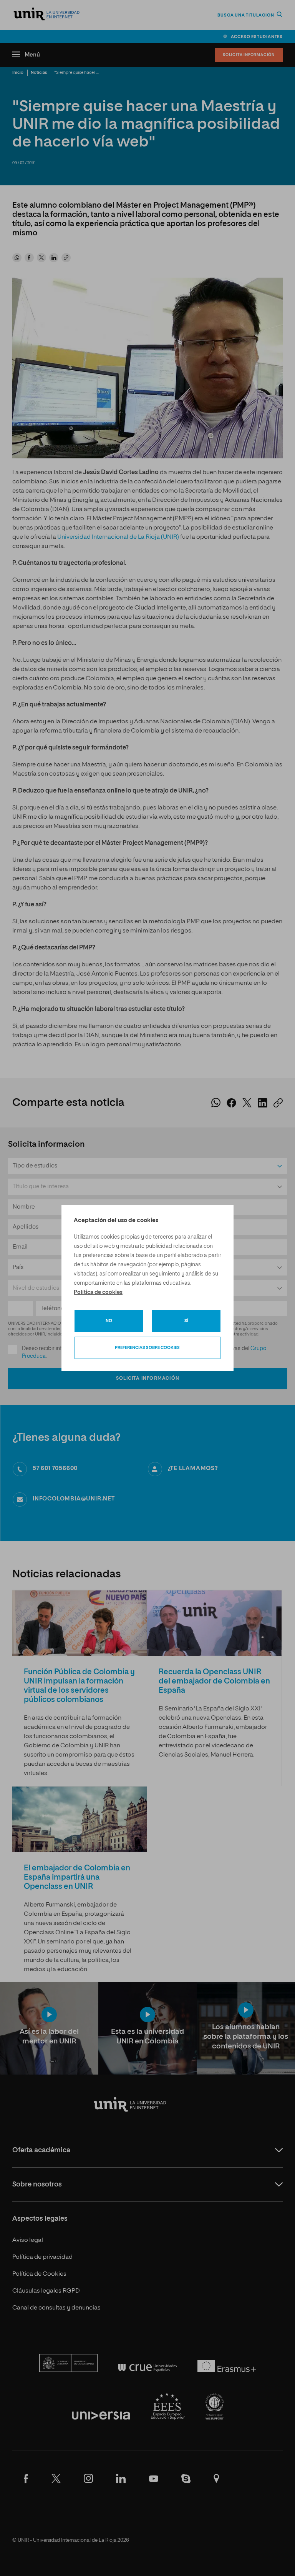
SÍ (186, 1321)
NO (109, 1321)
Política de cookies (98, 1292)
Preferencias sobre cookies (147, 1348)
